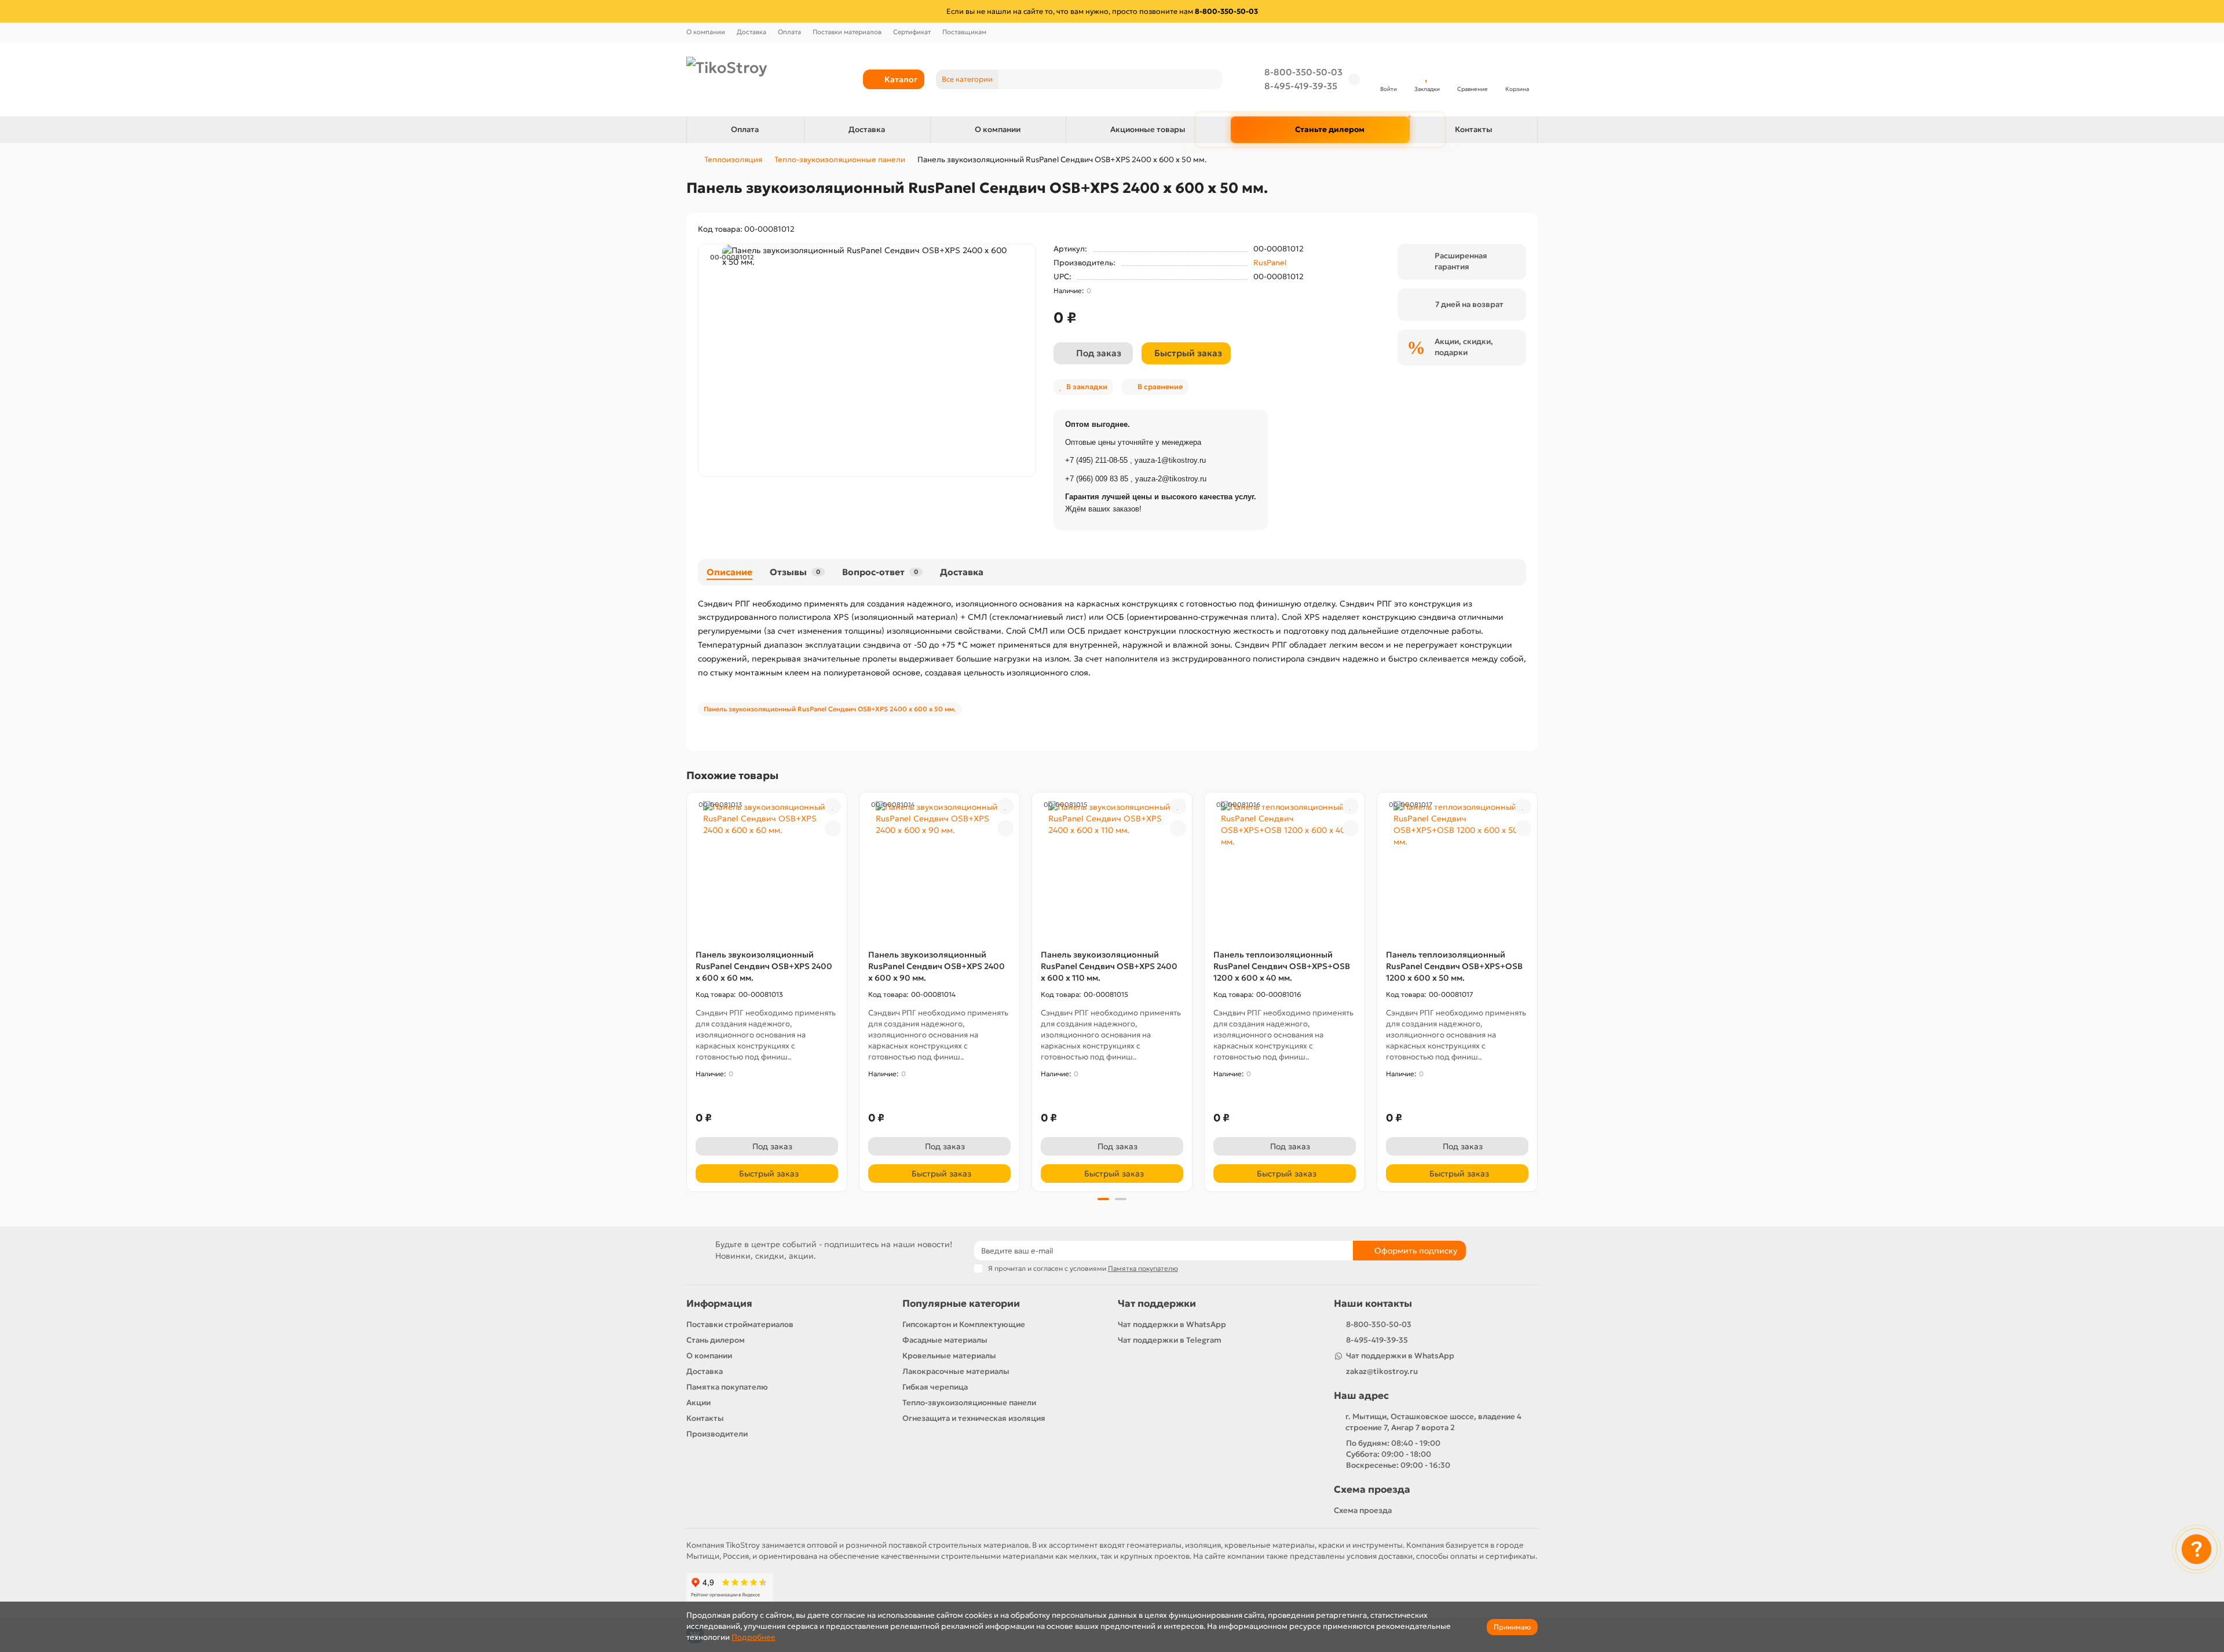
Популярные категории (961, 1304)
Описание (729, 572)
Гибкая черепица (935, 1387)
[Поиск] (1210, 79)
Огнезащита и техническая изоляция (974, 1418)
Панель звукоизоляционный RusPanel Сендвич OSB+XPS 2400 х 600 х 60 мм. (764, 966)
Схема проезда (1372, 1490)
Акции (698, 1403)
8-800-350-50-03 (1303, 72)
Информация (719, 1304)
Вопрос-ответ (880, 572)
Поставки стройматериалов (740, 1324)
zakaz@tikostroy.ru (1382, 1371)
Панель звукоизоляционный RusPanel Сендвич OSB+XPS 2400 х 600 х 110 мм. (1109, 966)
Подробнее (753, 1637)
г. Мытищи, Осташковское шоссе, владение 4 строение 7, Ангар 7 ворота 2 (1433, 1422)
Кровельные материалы (949, 1356)
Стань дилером (716, 1340)
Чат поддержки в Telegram (1170, 1340)
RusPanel (1270, 263)
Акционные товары (1148, 129)
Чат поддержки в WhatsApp (1172, 1324)
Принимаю (1512, 1627)
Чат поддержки (1157, 1304)
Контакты (1474, 129)
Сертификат (912, 32)
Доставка (751, 32)
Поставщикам (964, 32)
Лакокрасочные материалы (956, 1371)
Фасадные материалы (945, 1340)
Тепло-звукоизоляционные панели (840, 160)
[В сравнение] (833, 828)
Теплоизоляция (733, 160)
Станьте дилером (1330, 129)
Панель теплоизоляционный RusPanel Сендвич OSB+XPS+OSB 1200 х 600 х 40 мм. (1282, 966)
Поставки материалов (847, 32)
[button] (687, 991)
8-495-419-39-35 (1301, 86)
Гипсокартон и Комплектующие (964, 1324)
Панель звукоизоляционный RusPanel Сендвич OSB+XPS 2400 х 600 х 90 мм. (937, 966)
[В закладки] (833, 806)
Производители (717, 1434)
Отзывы (795, 572)
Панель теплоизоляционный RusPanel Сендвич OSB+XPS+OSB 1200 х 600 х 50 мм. (1454, 966)
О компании (706, 32)
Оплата (789, 32)
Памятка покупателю (727, 1387)
